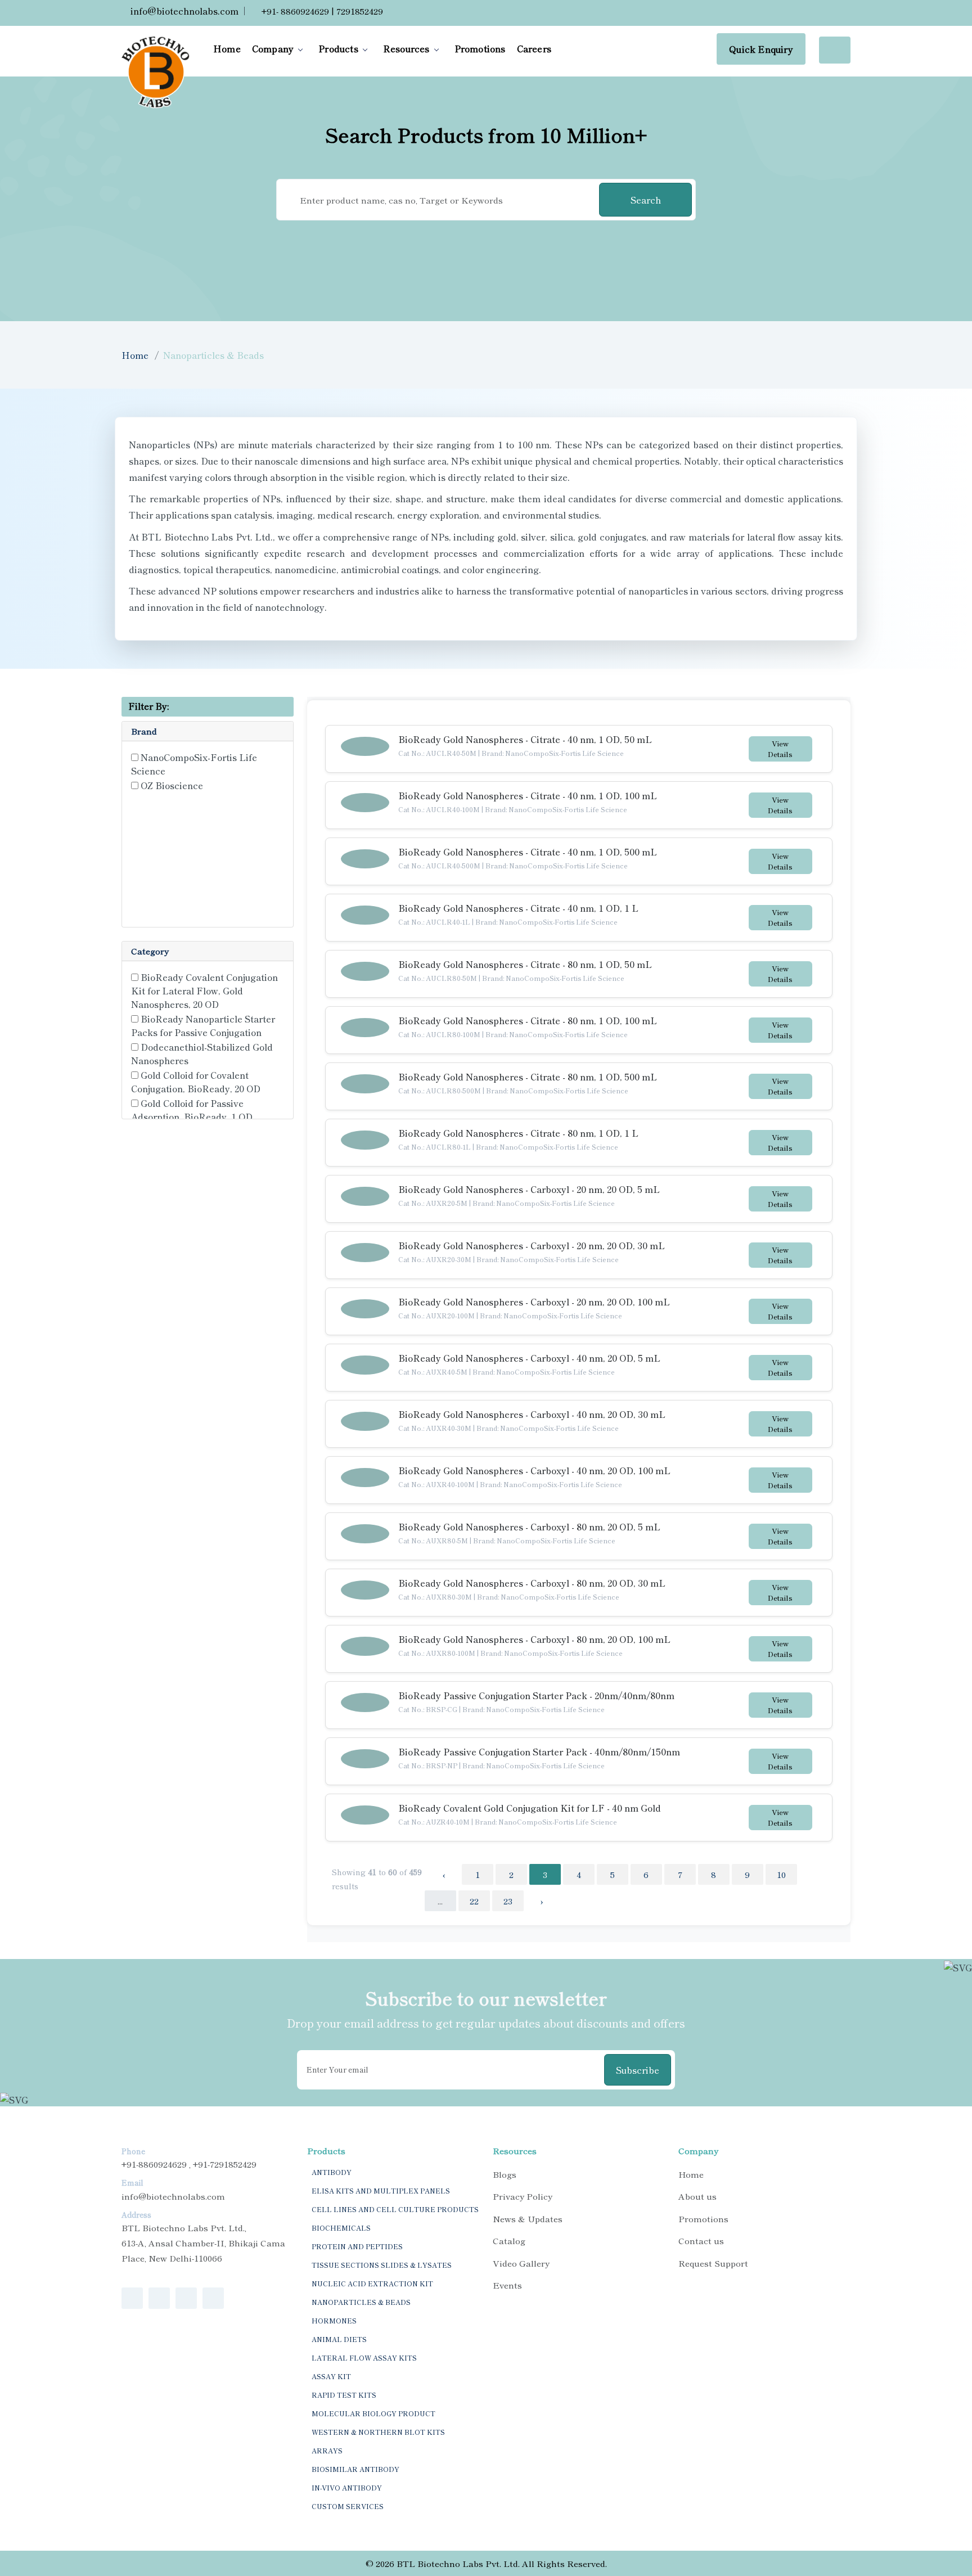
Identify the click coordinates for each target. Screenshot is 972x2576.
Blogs (505, 2174)
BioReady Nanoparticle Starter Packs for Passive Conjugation (203, 1025)
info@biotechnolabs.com (183, 11)
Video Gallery (521, 2263)
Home (227, 48)
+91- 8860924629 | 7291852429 (321, 11)
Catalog (509, 2241)
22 (474, 1901)
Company (273, 48)
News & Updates (528, 2219)
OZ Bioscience (172, 785)
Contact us (701, 2241)
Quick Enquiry (761, 49)
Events (507, 2285)
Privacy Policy (523, 2196)
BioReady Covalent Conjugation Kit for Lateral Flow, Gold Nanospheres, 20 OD (204, 990)
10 (781, 1874)
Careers (534, 48)
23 (508, 1901)
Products (338, 48)
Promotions (480, 48)
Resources (406, 48)
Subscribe (638, 2070)
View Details (780, 749)
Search (646, 200)
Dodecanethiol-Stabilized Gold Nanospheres (202, 1053)
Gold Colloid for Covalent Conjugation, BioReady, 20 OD (196, 1082)
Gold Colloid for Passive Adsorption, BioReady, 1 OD (192, 1110)
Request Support (713, 2263)
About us (697, 2196)
